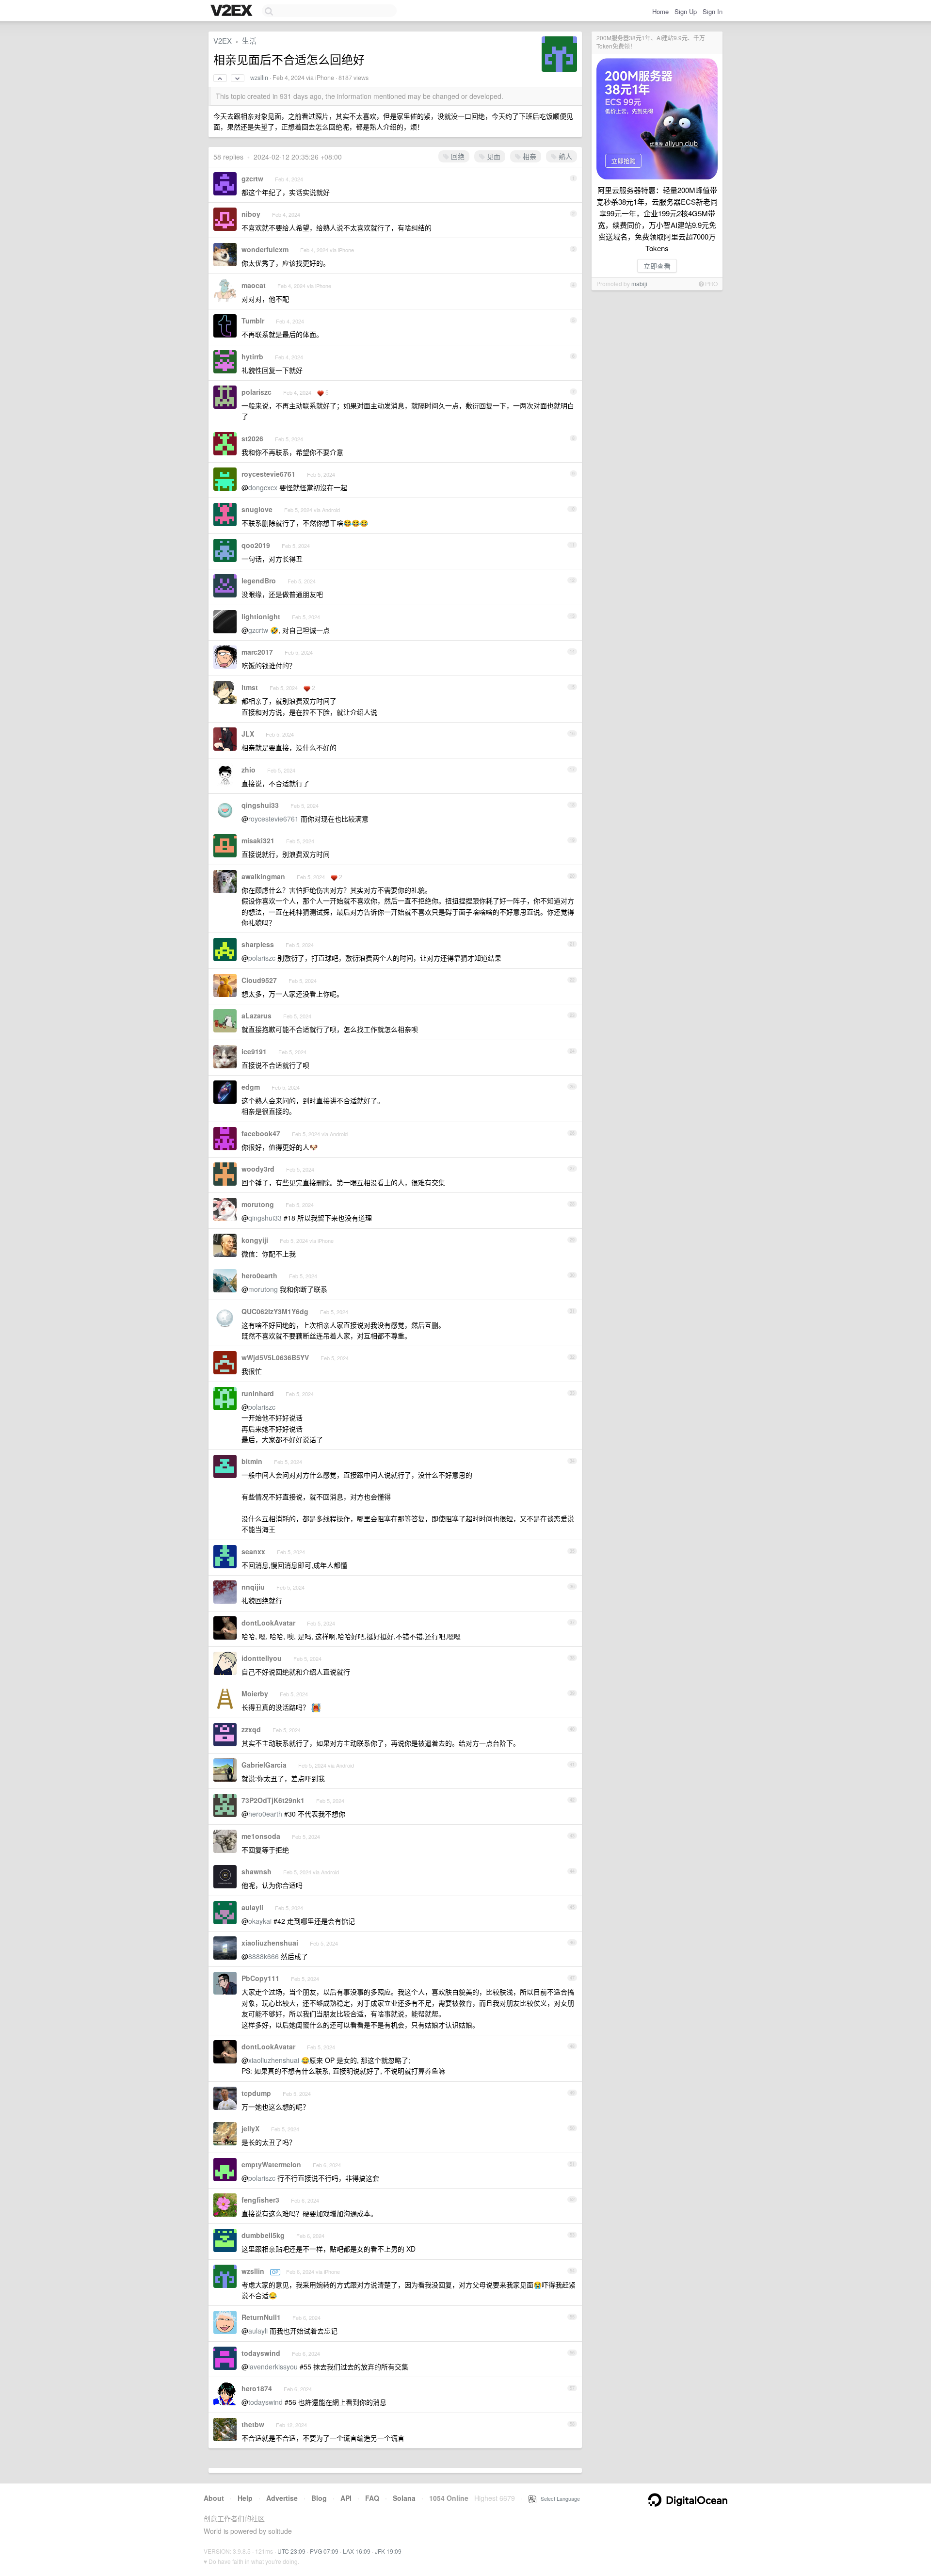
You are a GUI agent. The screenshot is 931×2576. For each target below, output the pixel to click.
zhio (249, 770)
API (346, 2498)
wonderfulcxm (265, 249)
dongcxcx (263, 487)
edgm (251, 1087)
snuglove (257, 509)
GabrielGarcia (264, 1765)
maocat (254, 285)
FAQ (372, 2498)
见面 (493, 156)
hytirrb (252, 356)
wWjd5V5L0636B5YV (275, 1357)
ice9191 (254, 1051)
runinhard (258, 1393)
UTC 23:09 (291, 2551)
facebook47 (261, 1133)
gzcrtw (252, 178)
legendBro (259, 580)
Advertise (282, 2498)
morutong (258, 1204)
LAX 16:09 (357, 2551)
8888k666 (264, 1956)
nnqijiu (253, 1587)
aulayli (252, 1907)
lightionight (261, 616)
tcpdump (256, 2093)
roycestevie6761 (268, 474)
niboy (251, 214)
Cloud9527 (259, 980)
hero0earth (259, 1275)
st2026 (252, 438)
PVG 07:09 (324, 2551)
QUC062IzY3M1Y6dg (275, 1311)
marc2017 (257, 652)
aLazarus (257, 1015)
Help (245, 2498)
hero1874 (257, 2388)
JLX (248, 734)
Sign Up (686, 11)
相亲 (529, 156)
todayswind (261, 2353)
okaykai (260, 1921)
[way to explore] (233, 11)
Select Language (558, 2498)
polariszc (257, 392)
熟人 (564, 156)
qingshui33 (260, 805)
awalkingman (263, 876)
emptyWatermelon (271, 2164)
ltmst (250, 687)
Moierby (255, 1693)
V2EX (223, 40)
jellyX (250, 2128)
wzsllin (259, 78)
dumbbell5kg (263, 2235)
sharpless (258, 944)
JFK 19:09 (388, 2551)
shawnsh (257, 1871)
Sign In (713, 11)
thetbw (253, 2424)
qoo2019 (256, 545)
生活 (249, 40)
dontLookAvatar (268, 1623)
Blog (319, 2498)
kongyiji (255, 1240)
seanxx (253, 1551)
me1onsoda (261, 1836)
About (214, 2498)
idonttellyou (262, 1658)
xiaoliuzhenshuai (270, 1943)
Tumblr (253, 321)
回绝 (457, 156)
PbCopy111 (260, 1978)
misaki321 (258, 840)
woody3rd (258, 1169)
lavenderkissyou (273, 2367)
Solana (404, 2498)
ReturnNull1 (261, 2317)
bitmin (252, 1461)
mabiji (639, 283)
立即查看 (657, 266)
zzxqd (251, 1729)
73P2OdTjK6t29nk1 (273, 1800)
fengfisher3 (260, 2200)
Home (660, 11)
